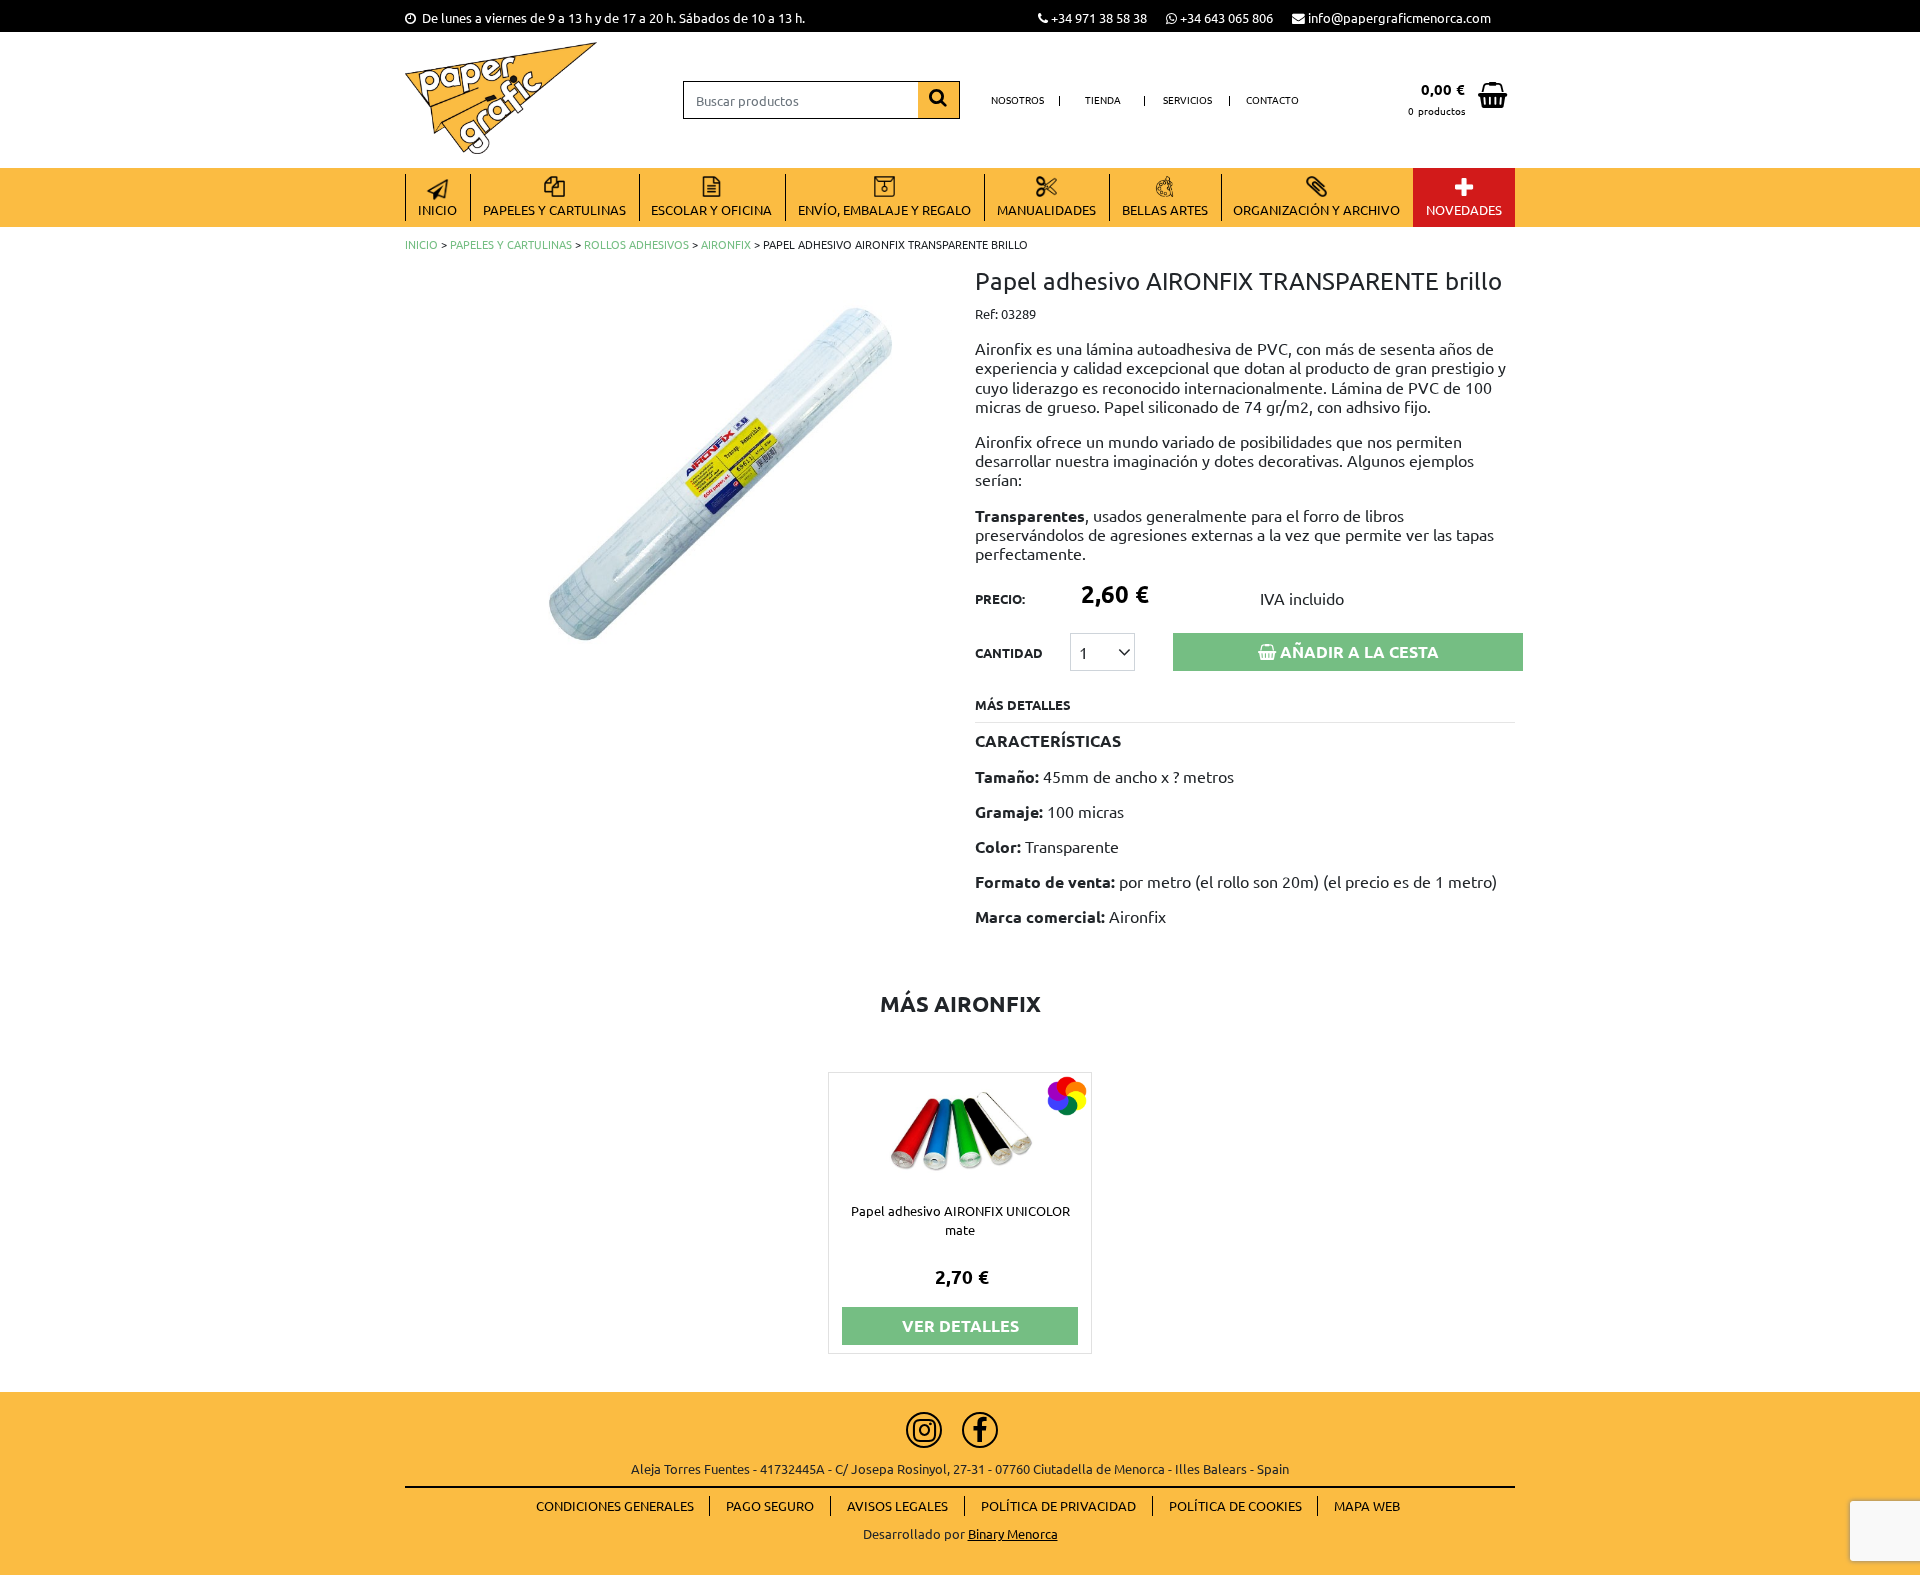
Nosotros (1017, 99)
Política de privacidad (1058, 1505)
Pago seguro (770, 1505)
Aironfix (726, 244)
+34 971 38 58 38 (1099, 17)
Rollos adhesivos (636, 244)
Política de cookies (1235, 1505)
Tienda (1103, 99)
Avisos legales (897, 1505)
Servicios (1187, 99)
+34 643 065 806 (1226, 17)
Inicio (421, 244)
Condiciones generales (615, 1505)
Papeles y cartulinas (511, 244)
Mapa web (1367, 1505)
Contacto (1272, 99)
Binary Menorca (1013, 1533)
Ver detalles (960, 1325)
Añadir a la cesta (1357, 651)
